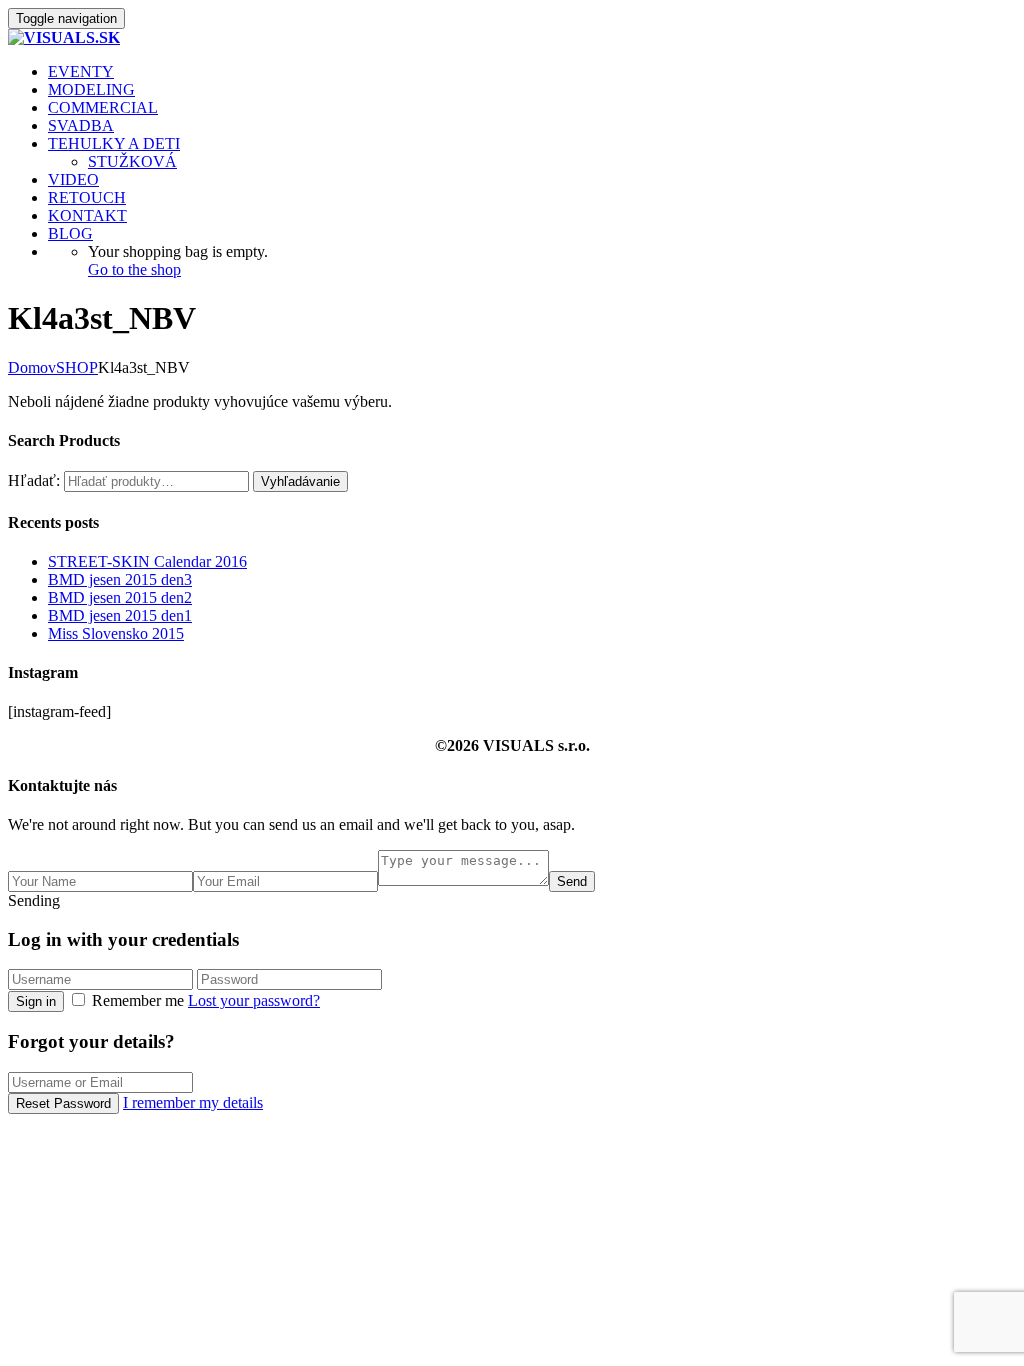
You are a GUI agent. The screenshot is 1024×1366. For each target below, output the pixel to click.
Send (572, 881)
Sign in (36, 1001)
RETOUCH (87, 197)
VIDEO (73, 179)
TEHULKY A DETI (114, 143)
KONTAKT (87, 215)
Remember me (138, 1000)
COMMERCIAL (103, 107)
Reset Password (63, 1103)
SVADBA (81, 125)
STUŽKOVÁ (132, 161)
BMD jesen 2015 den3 (120, 579)
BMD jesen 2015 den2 (120, 597)
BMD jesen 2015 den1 (120, 615)
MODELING (91, 89)
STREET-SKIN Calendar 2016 (147, 561)
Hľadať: (34, 480)
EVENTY (81, 71)
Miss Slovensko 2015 (116, 633)
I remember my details (193, 1102)
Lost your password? (254, 1000)
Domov (32, 367)
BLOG (70, 233)
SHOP (77, 367)
